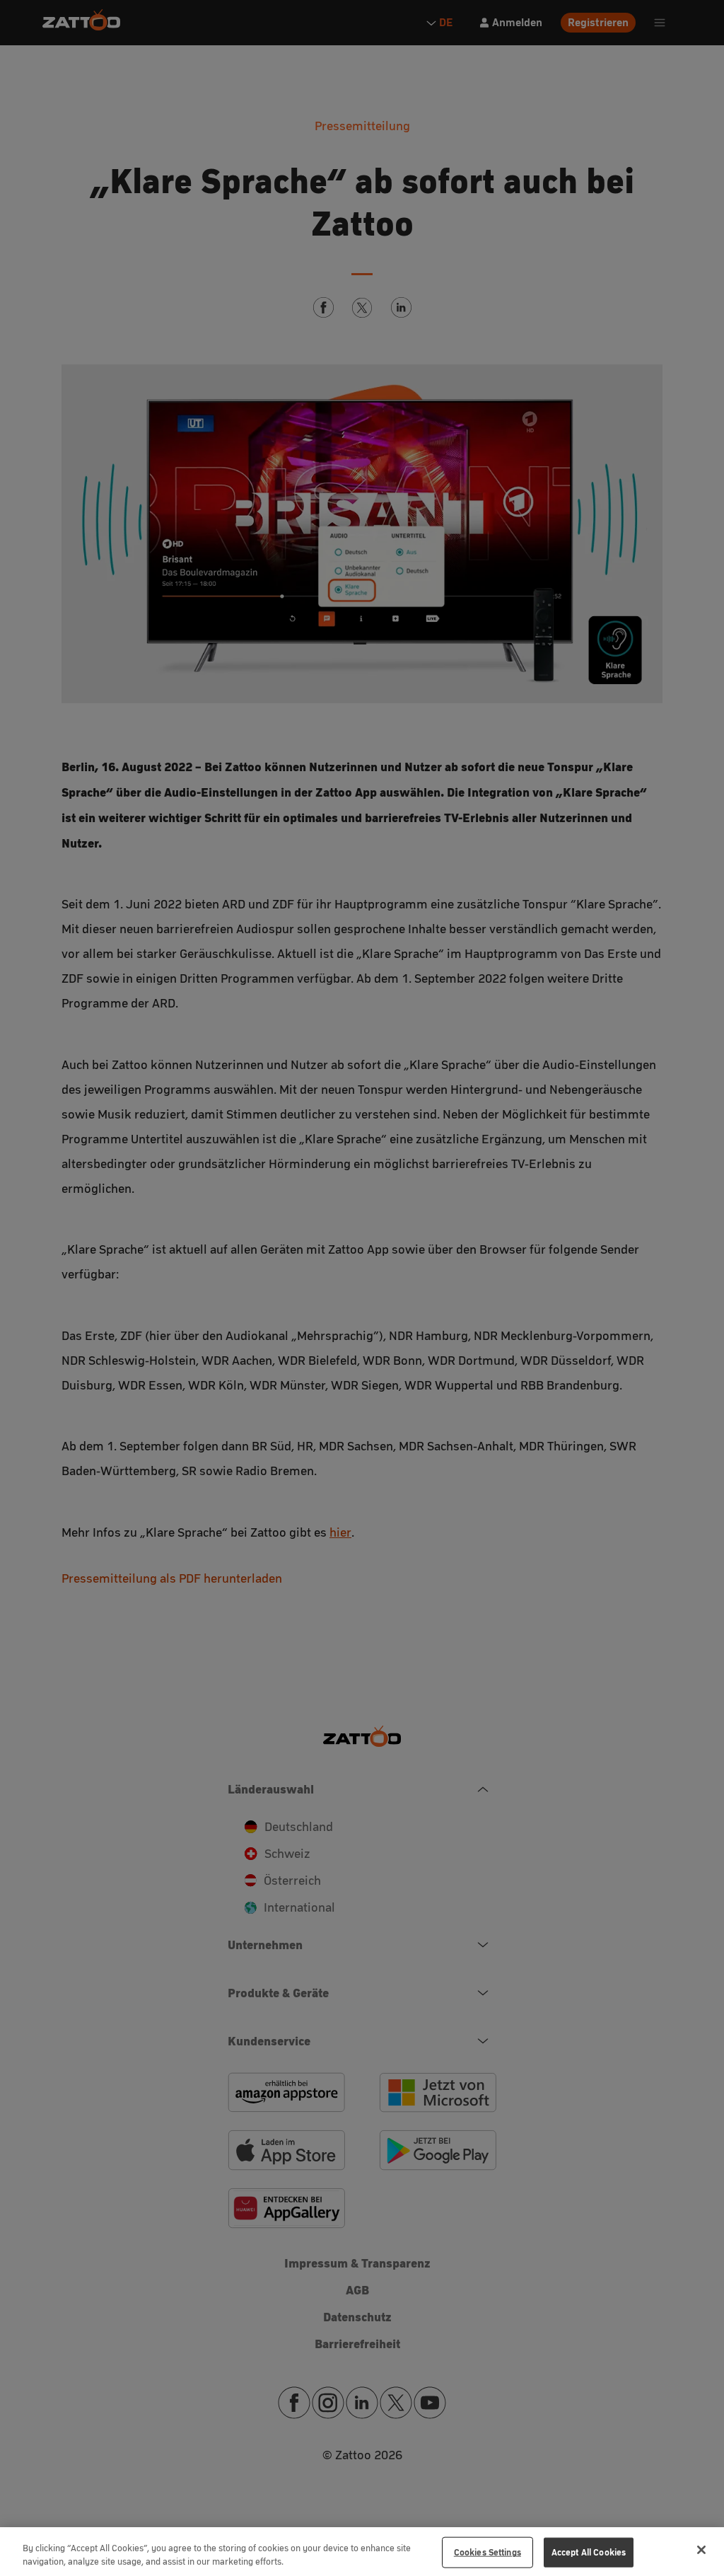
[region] (362, 2552)
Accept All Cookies (589, 2552)
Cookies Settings (487, 2552)
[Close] (701, 2550)
